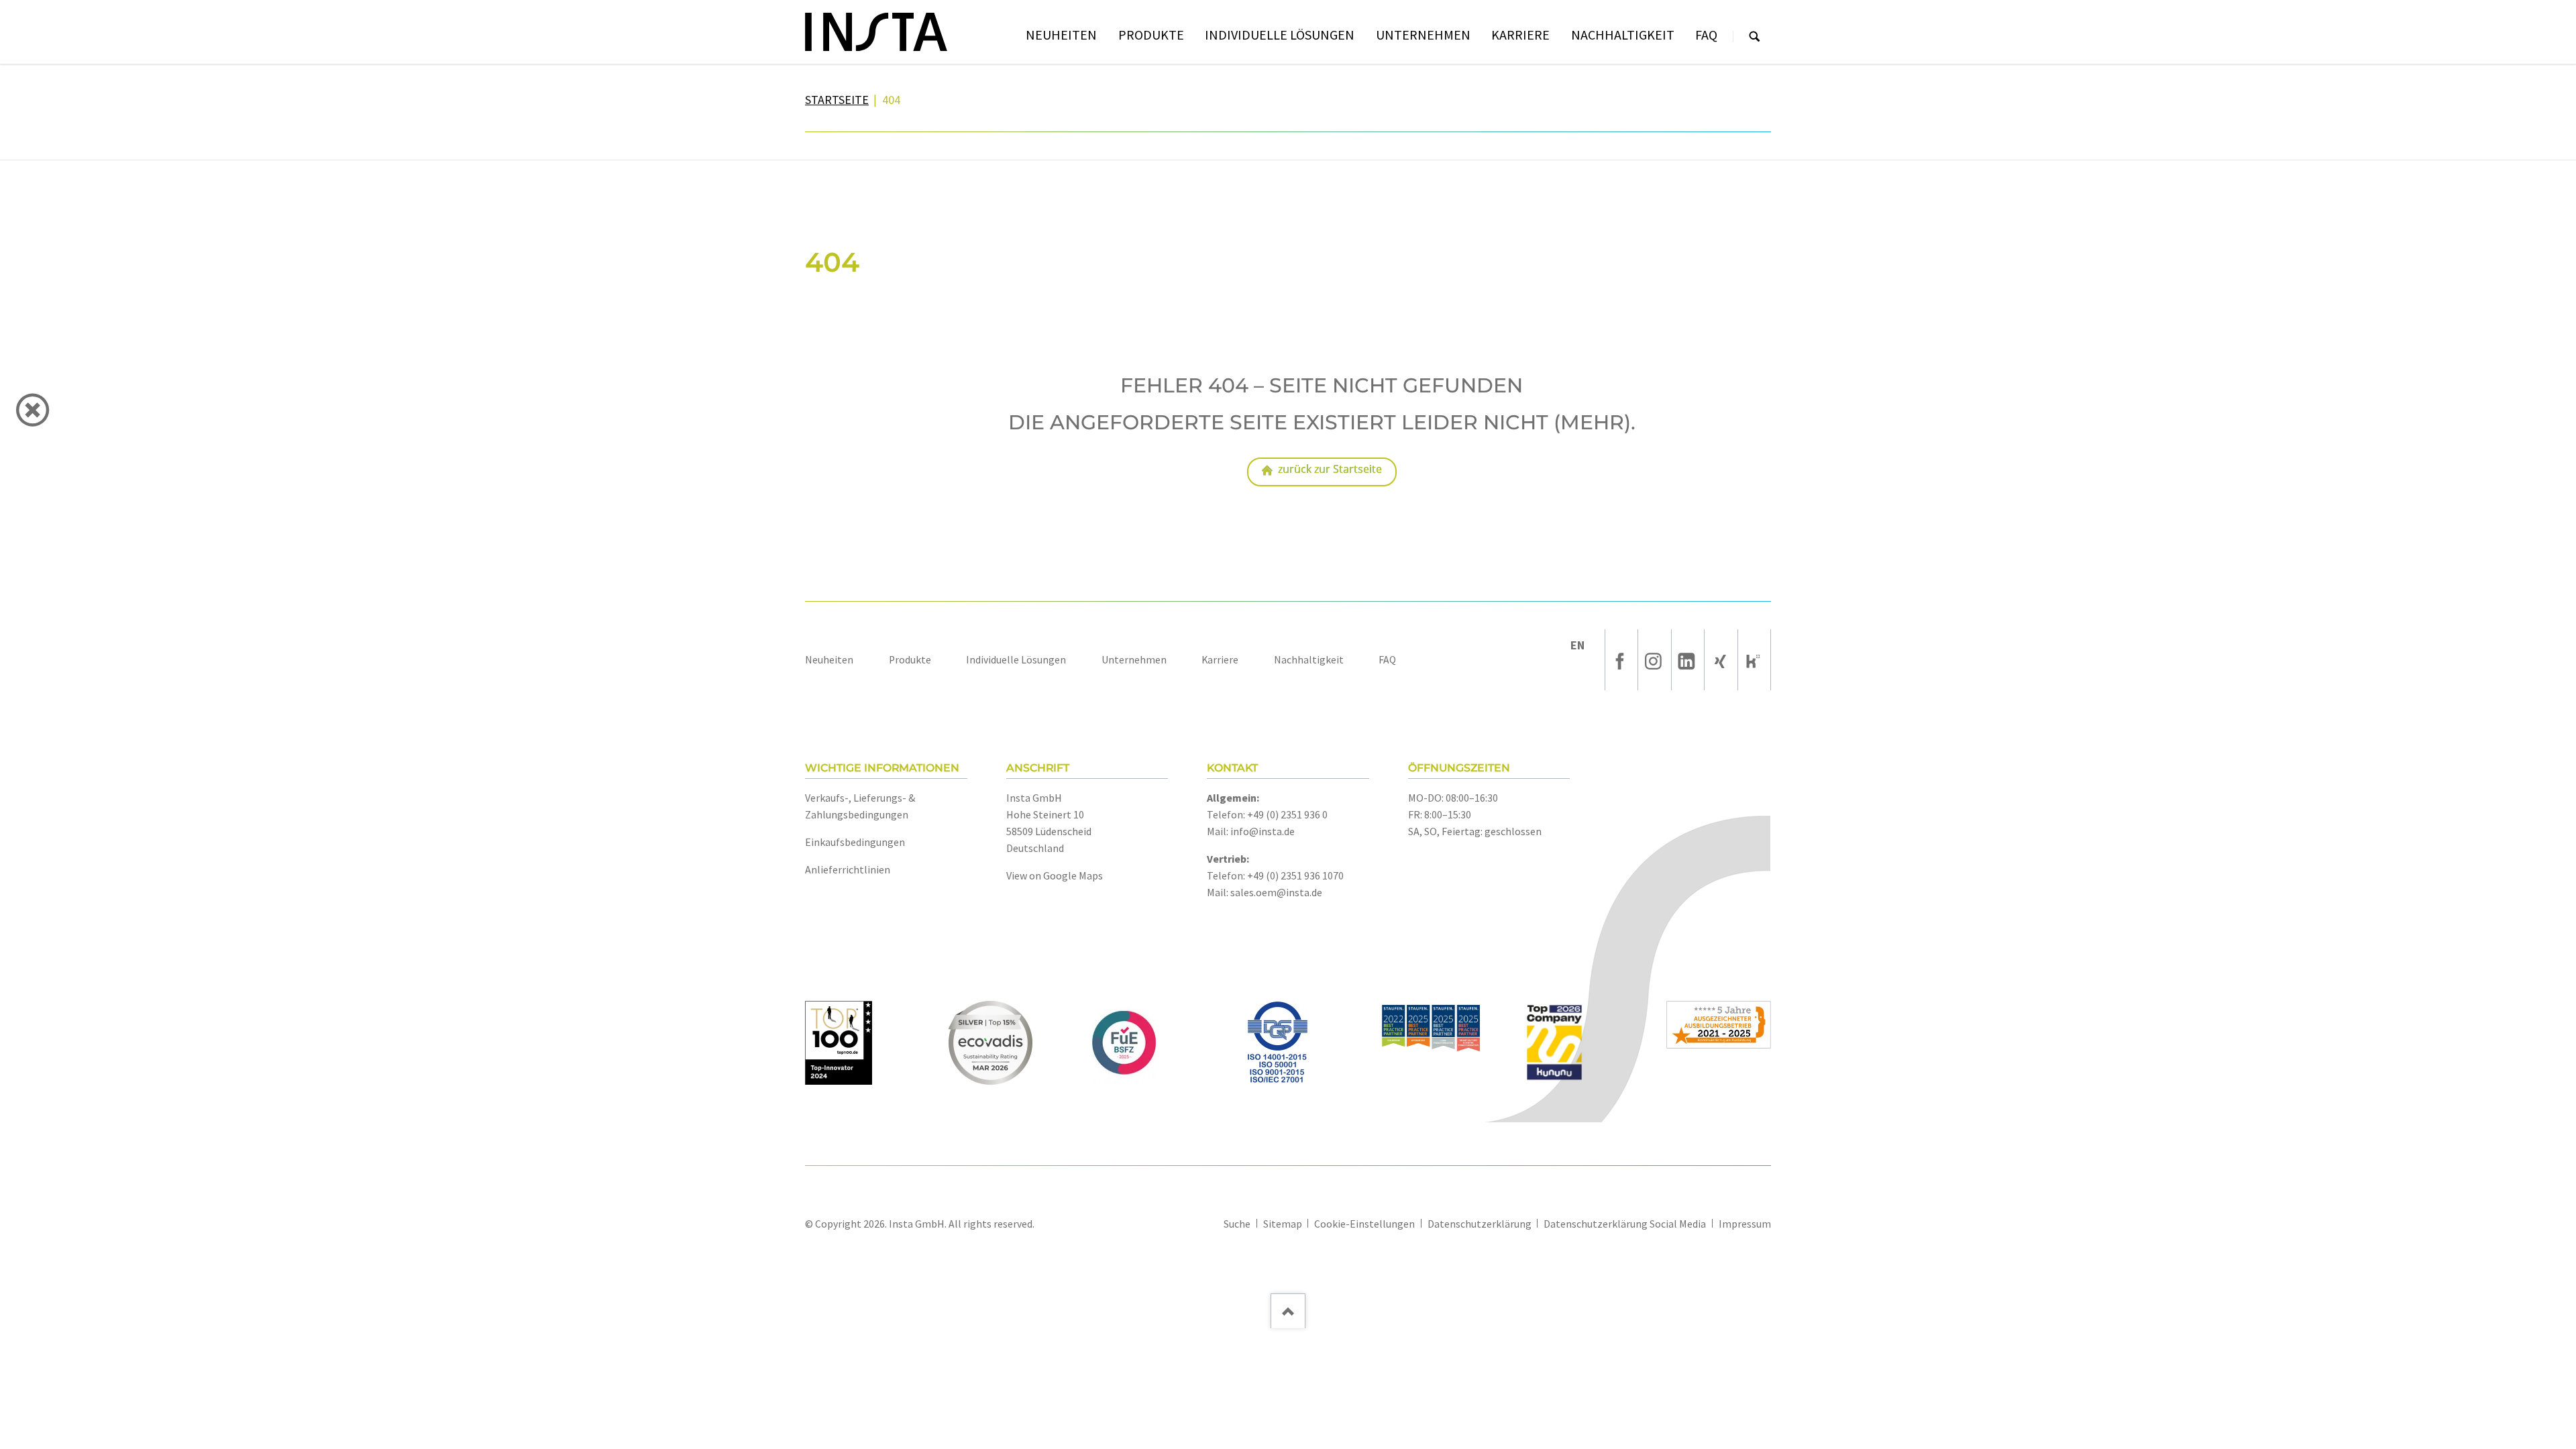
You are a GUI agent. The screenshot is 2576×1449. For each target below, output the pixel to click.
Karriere (1220, 660)
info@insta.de (1263, 831)
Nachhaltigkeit (1309, 660)
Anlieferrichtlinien (848, 869)
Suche (1755, 37)
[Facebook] (1621, 660)
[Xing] (1721, 660)
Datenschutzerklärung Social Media (1625, 1224)
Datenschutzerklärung (1480, 1224)
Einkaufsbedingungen (855, 842)
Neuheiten (829, 660)
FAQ (1387, 660)
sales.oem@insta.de (1276, 892)
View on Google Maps (1055, 875)
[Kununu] (1754, 660)
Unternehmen (1134, 660)
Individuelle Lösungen (1016, 660)
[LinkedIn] (1688, 660)
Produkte (910, 660)
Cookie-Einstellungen (1364, 1224)
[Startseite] (876, 32)
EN (1577, 645)
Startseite (837, 100)
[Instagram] (1654, 660)
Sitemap (1283, 1224)
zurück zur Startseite (1330, 469)
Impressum (1745, 1224)
